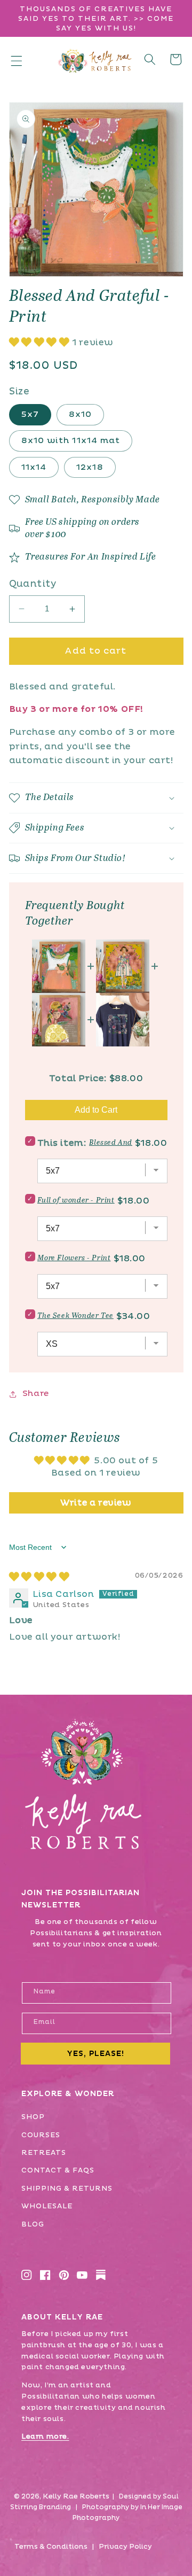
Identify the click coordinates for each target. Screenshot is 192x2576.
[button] (17, 60)
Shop (33, 2117)
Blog (33, 2224)
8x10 (80, 414)
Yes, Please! (95, 2054)
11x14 (34, 467)
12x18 (90, 467)
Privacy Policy (125, 2547)
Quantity (33, 584)
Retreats (44, 2153)
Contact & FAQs (58, 2170)
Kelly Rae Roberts (76, 2496)
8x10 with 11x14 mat (71, 441)
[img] (39, 1577)
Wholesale (47, 2206)
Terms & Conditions (51, 2547)
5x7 (30, 414)
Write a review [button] (96, 1503)
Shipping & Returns (67, 2189)
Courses (41, 2135)
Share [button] (36, 1394)
